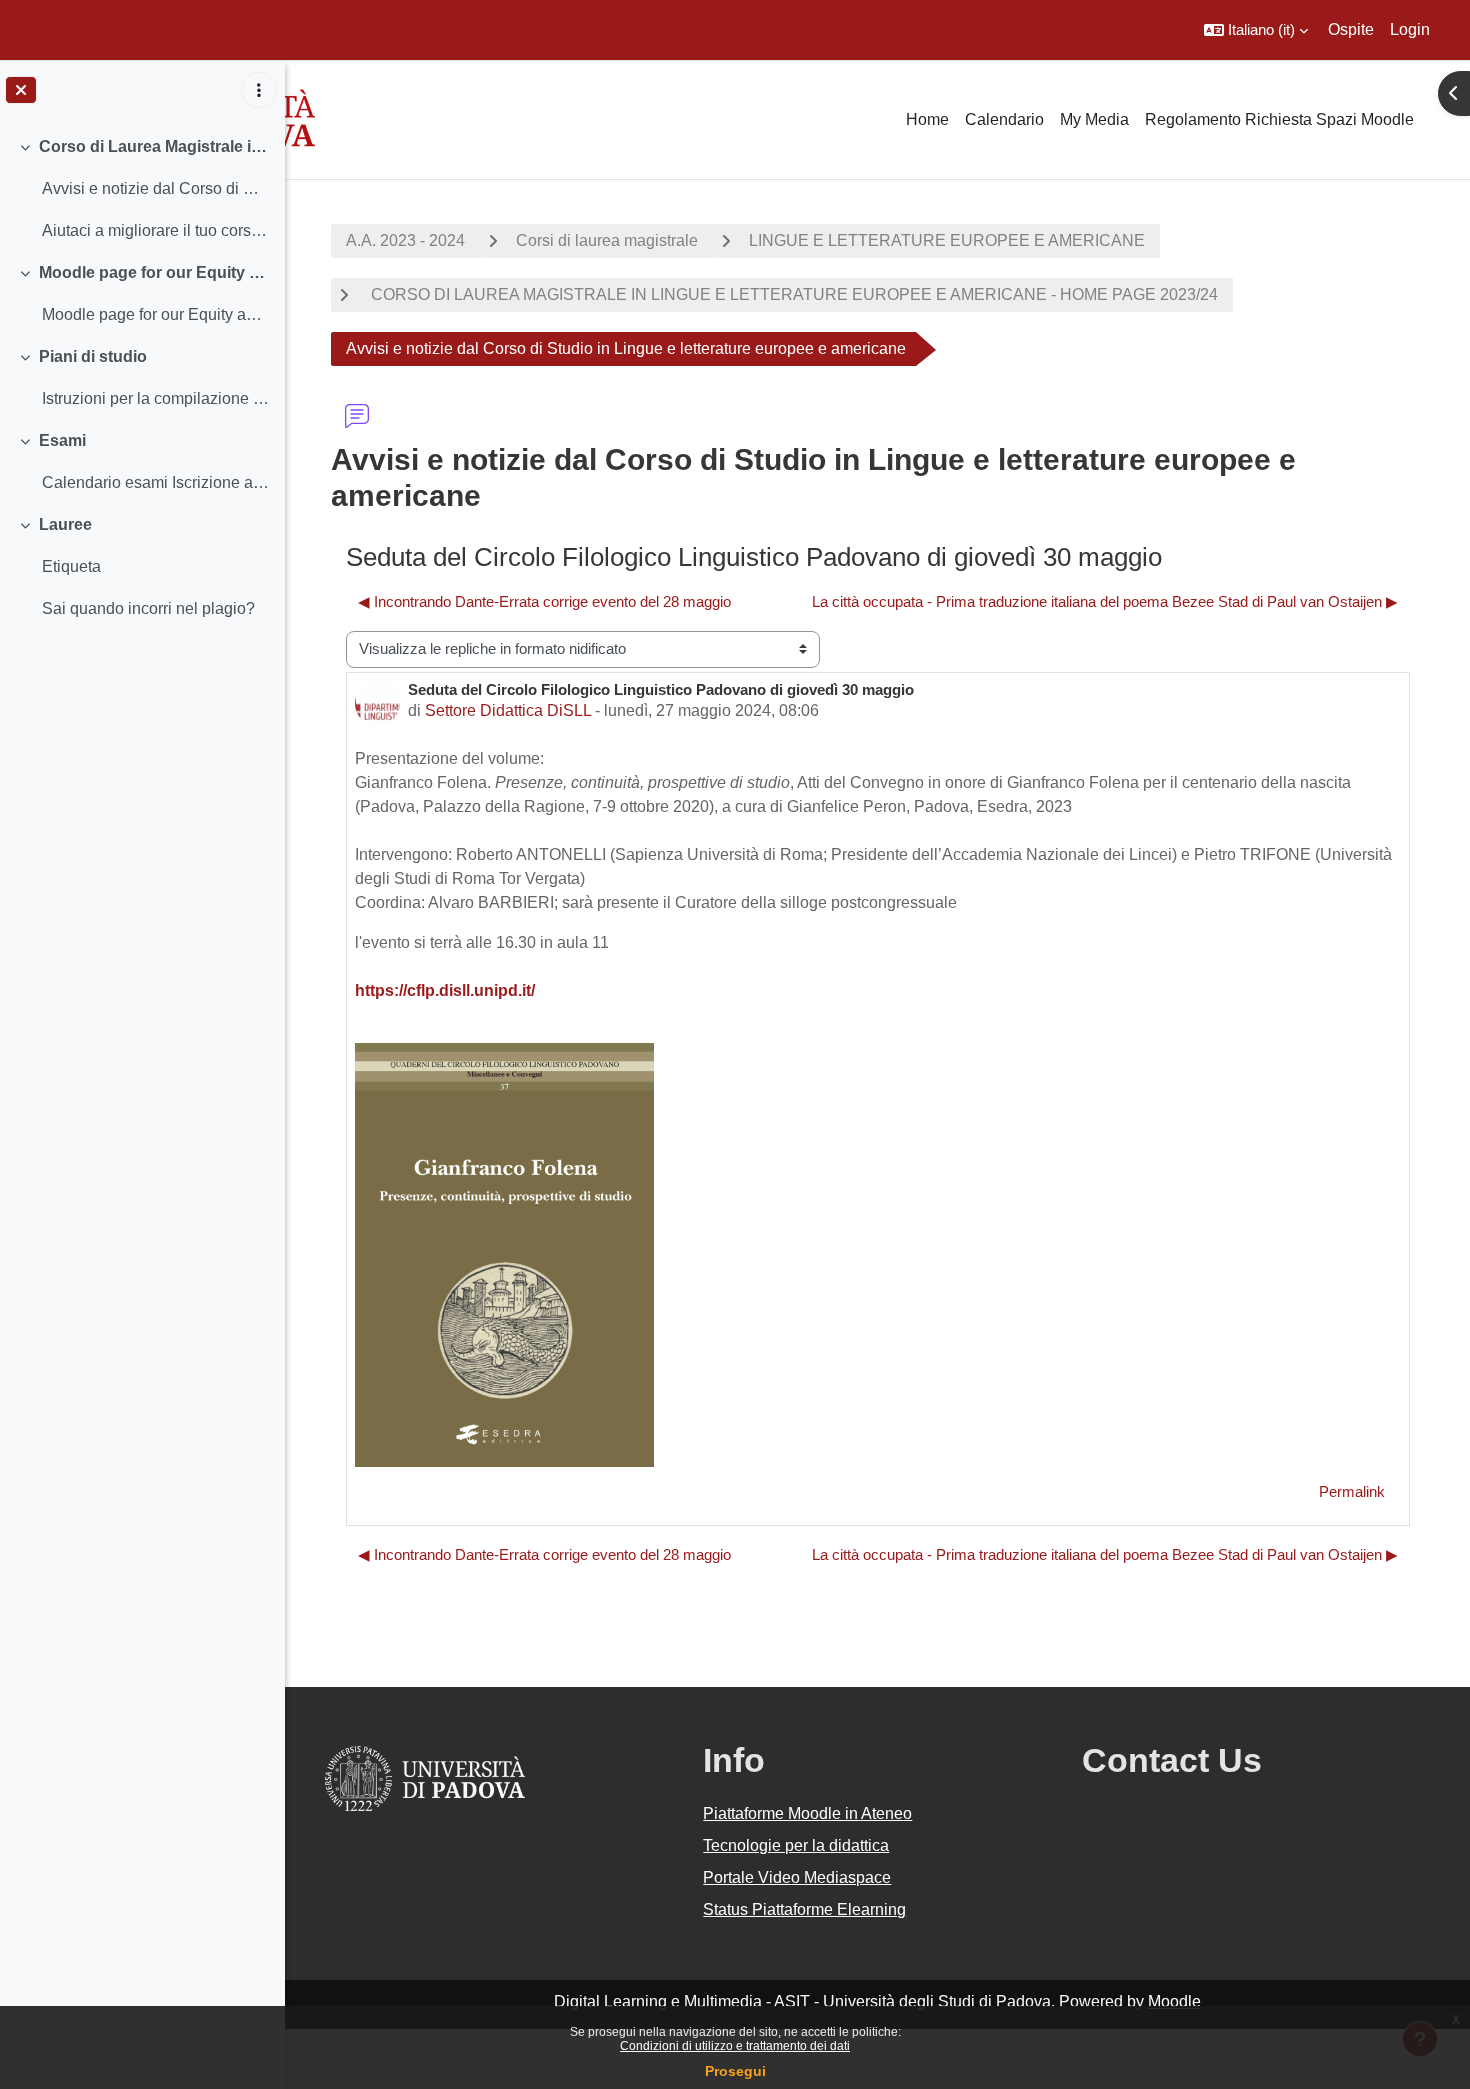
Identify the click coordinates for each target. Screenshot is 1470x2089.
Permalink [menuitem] (1352, 1491)
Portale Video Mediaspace (797, 1877)
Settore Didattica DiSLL (508, 710)
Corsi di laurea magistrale (607, 240)
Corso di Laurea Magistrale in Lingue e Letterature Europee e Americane (154, 146)
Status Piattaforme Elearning (804, 1909)
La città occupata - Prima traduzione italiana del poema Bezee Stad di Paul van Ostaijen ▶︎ (1105, 601)
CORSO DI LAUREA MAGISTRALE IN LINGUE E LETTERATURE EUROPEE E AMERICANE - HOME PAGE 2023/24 (792, 294)
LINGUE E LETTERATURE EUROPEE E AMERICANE (947, 240)
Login (1410, 29)
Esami (62, 440)
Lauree (65, 524)
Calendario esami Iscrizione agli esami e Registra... (155, 482)
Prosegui (735, 2071)
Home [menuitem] (927, 119)
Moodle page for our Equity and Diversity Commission (154, 272)
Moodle (1174, 2001)
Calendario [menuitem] (1004, 119)
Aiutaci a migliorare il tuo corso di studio (155, 230)
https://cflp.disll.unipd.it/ (445, 990)
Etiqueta (71, 566)
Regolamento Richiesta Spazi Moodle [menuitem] (1279, 119)
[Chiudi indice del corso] (21, 90)
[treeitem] (142, 189)
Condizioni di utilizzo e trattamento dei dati (735, 2046)
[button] (1256, 30)
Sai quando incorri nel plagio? (148, 608)
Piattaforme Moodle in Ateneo (807, 1813)
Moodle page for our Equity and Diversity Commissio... (155, 314)
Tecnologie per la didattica (796, 1845)
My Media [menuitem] (1094, 119)
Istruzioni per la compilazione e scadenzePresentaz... (155, 398)
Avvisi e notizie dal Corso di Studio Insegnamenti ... (155, 188)
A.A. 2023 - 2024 (405, 240)
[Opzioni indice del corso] (259, 90)
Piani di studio (93, 356)
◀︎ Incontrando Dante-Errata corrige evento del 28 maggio (544, 601)
